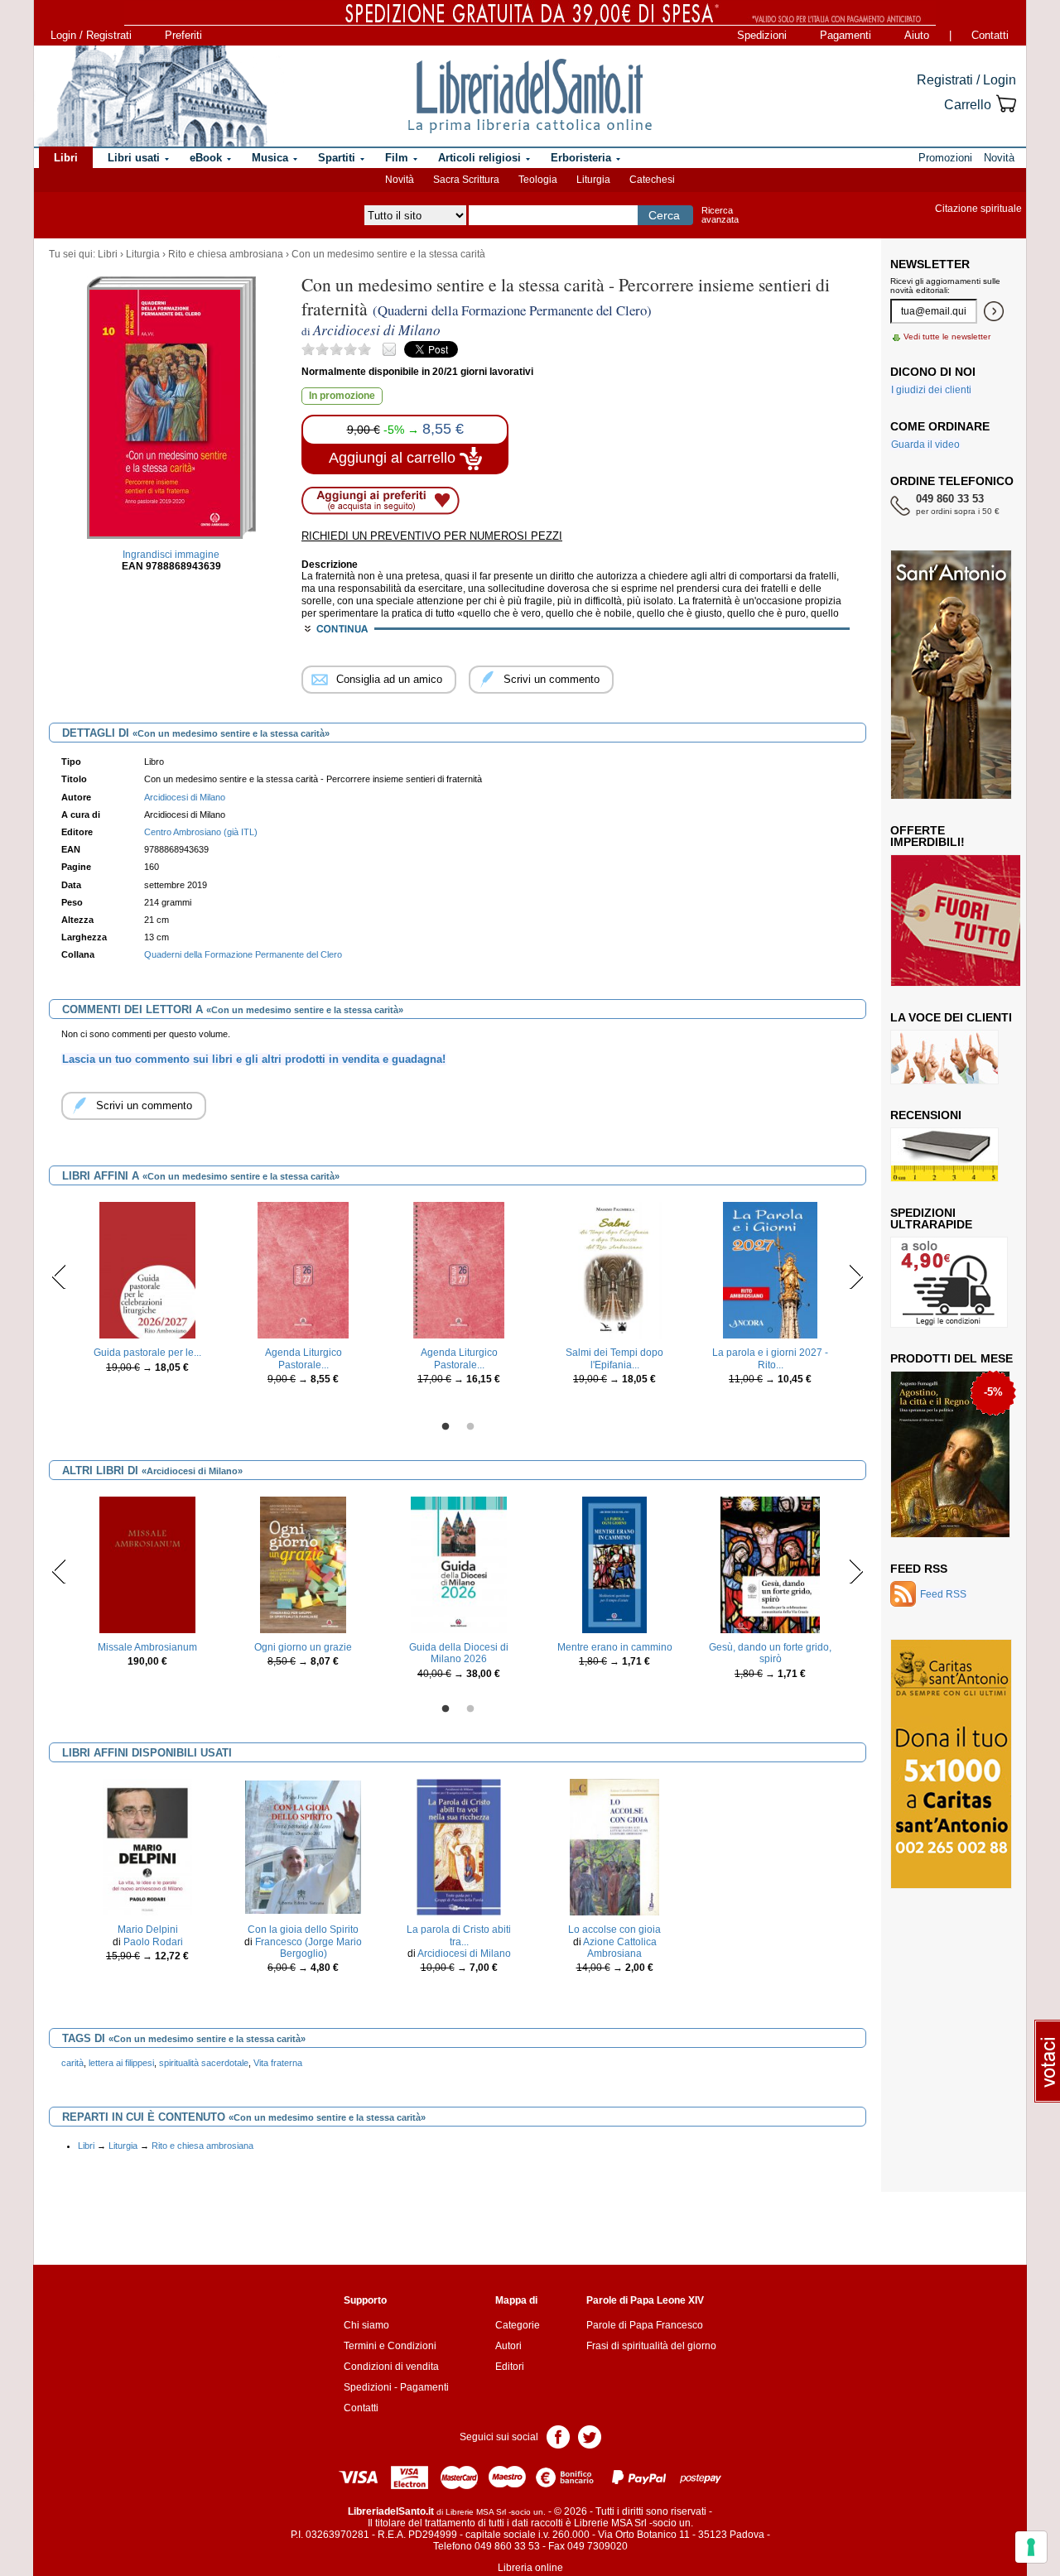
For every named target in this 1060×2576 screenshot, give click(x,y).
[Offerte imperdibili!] (961, 920)
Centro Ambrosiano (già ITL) (201, 832)
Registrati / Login (966, 80)
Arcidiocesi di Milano (464, 1954)
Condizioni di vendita (391, 2367)
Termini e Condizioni (390, 2346)
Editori (510, 2367)
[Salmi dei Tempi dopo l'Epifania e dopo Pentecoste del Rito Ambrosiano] (615, 1270)
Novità (400, 180)
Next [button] (856, 1276)
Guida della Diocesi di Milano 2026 (459, 1653)
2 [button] (470, 1427)
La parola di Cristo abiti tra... (459, 1935)
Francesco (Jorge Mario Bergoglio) (308, 1948)
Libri (108, 254)
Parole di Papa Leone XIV (645, 2300)
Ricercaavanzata (720, 215)
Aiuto (917, 35)
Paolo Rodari (153, 1942)
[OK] (994, 311)
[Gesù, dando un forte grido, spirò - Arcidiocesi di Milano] (770, 1564)
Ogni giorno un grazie (303, 1647)
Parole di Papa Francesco (645, 2325)
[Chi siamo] (152, 96)
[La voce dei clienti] (944, 1056)
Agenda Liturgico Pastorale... (304, 1358)
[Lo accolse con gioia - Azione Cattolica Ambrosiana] (615, 1847)
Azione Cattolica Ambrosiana (620, 1948)
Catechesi (652, 180)
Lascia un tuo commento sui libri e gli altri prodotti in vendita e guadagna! (254, 1059)
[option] (147, 1292)
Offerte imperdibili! (927, 836)
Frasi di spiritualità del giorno (651, 2346)
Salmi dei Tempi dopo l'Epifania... (614, 1358)
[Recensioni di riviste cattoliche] (944, 1154)
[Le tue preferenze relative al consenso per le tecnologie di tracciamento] (1031, 2547)
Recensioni (926, 1115)
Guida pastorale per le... (147, 1353)
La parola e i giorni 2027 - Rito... (770, 1358)
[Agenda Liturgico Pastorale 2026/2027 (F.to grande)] (459, 1270)
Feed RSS (919, 1569)
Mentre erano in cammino (615, 1647)
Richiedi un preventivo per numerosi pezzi (432, 536)
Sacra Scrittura (466, 180)
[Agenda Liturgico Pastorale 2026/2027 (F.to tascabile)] (303, 1270)
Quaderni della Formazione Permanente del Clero (243, 954)
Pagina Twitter (590, 2436)
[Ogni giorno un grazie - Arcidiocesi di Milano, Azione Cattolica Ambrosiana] (303, 1564)
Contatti (990, 35)
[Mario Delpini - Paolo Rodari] (147, 1847)
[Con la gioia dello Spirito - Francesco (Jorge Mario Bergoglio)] (303, 1847)
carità (72, 2063)
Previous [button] (59, 1276)
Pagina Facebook (558, 2436)
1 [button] (446, 1427)
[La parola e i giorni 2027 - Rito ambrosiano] (771, 1270)
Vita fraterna (278, 2063)
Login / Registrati (91, 35)
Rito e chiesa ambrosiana (226, 254)
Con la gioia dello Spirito (303, 1930)
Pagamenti (846, 35)
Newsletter (930, 264)
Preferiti (183, 35)
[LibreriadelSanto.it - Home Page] (530, 96)
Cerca (664, 215)
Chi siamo (366, 2325)
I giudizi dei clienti (931, 390)
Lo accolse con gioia (614, 1930)
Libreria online (530, 2568)
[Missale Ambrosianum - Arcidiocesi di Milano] (147, 1564)
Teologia (538, 180)
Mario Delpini (148, 1930)
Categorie (518, 2325)
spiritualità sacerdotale (204, 2063)
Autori (508, 2346)
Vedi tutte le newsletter (947, 336)
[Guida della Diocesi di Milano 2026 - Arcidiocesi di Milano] (459, 1564)
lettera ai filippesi (121, 2063)
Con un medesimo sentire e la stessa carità (388, 254)
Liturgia (593, 180)
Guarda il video (925, 445)
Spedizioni (762, 35)
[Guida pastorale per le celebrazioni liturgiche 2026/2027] (147, 1270)
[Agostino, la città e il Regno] (950, 1454)
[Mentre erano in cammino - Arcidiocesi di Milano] (614, 1564)
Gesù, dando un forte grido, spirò (770, 1653)
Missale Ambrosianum (147, 1647)
